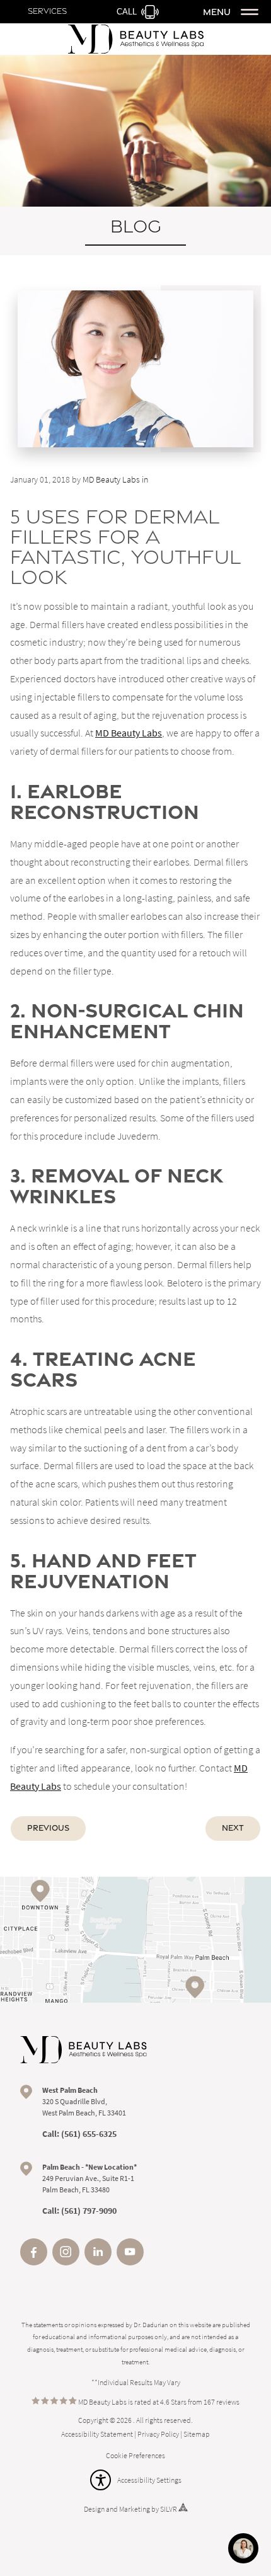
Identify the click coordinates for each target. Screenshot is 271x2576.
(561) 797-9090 (89, 2211)
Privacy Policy (158, 2434)
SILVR (169, 2509)
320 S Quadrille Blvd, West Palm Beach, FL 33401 (84, 2101)
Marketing (135, 2509)
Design (94, 2509)
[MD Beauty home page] (84, 2050)
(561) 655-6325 (89, 2134)
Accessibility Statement (97, 2434)
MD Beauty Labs (129, 733)
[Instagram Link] (66, 2262)
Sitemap (197, 2434)
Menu (217, 12)
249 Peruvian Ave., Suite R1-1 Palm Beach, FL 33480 (89, 2178)
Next (233, 1828)
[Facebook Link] (34, 2262)
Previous (48, 1828)
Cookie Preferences (135, 2455)
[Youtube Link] (130, 2262)
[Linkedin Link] (98, 2262)
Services (47, 11)
